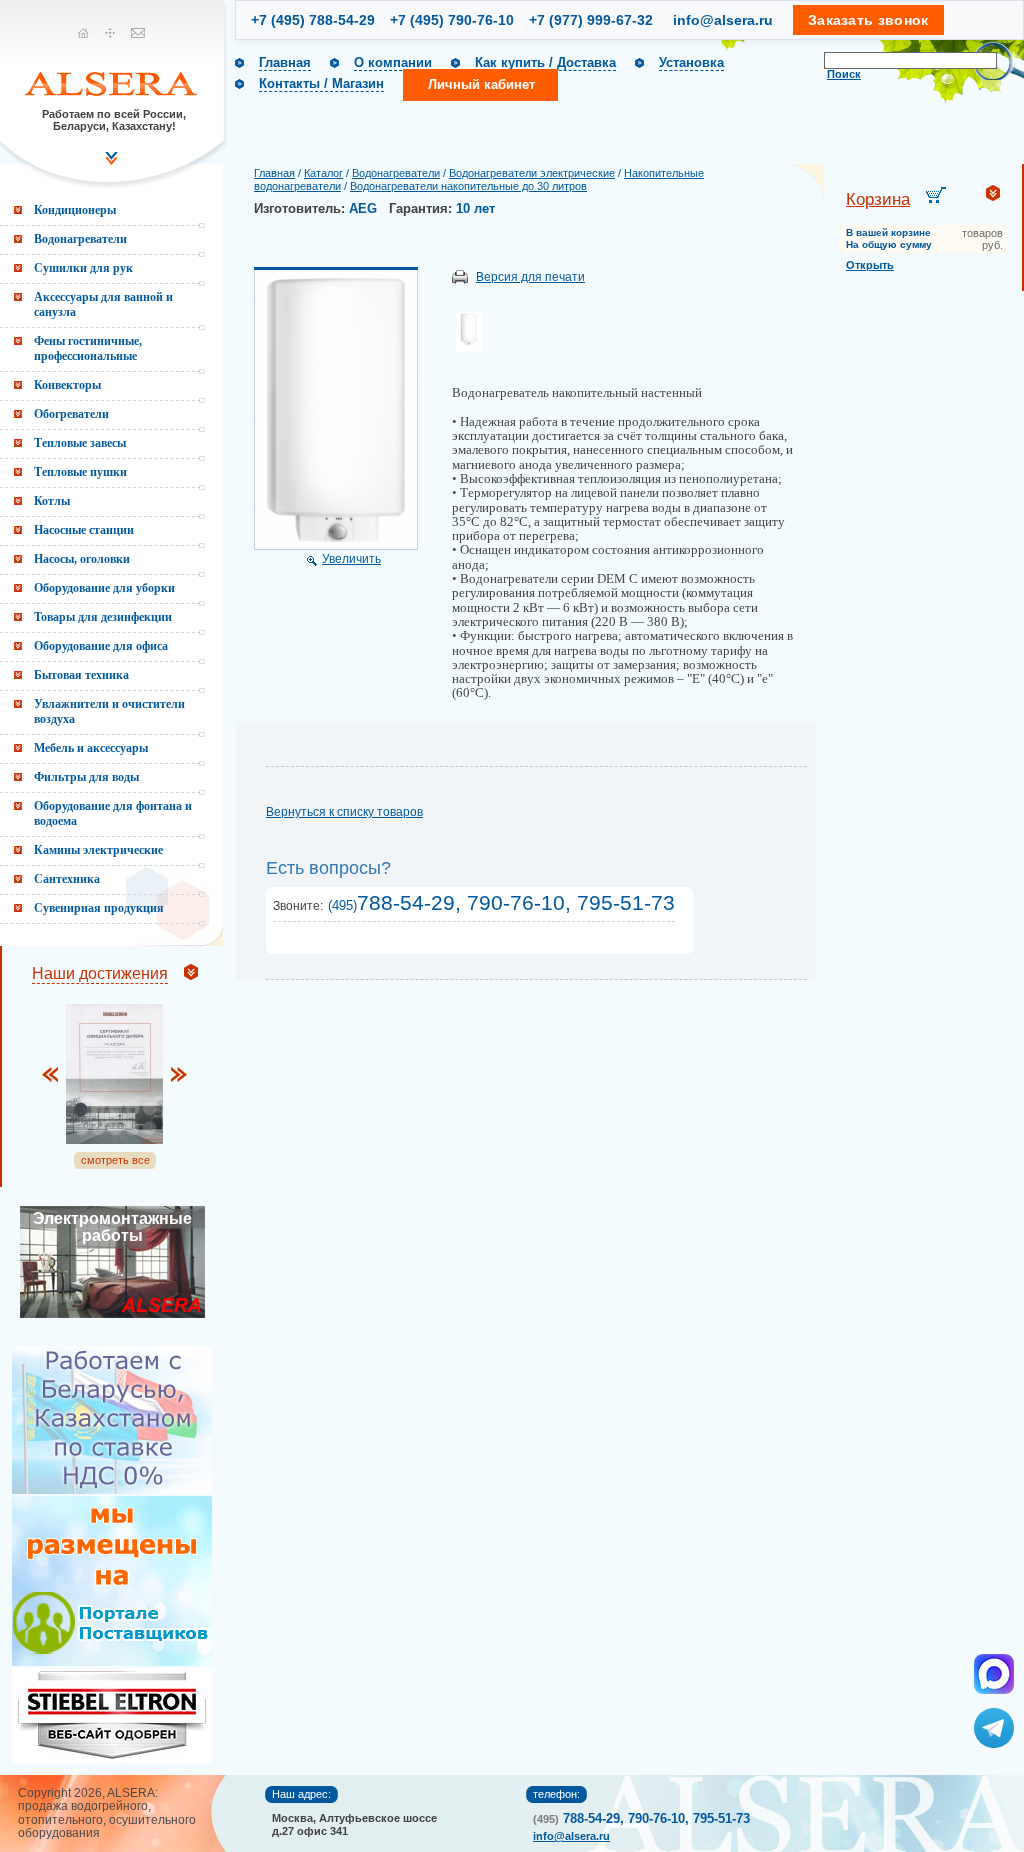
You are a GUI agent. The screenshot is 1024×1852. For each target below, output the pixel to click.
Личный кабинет (481, 84)
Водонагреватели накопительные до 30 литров (468, 186)
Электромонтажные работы (112, 1227)
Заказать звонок (868, 20)
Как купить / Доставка (545, 62)
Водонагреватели (396, 173)
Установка (691, 62)
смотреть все (115, 1160)
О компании (393, 62)
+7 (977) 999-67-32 (591, 20)
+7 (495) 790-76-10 (452, 20)
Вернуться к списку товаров (344, 812)
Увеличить (351, 559)
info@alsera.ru (723, 20)
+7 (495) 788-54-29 (313, 20)
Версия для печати (530, 277)
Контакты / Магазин (321, 83)
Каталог (323, 173)
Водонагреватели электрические (532, 173)
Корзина (878, 199)
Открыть (870, 265)
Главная (285, 62)
